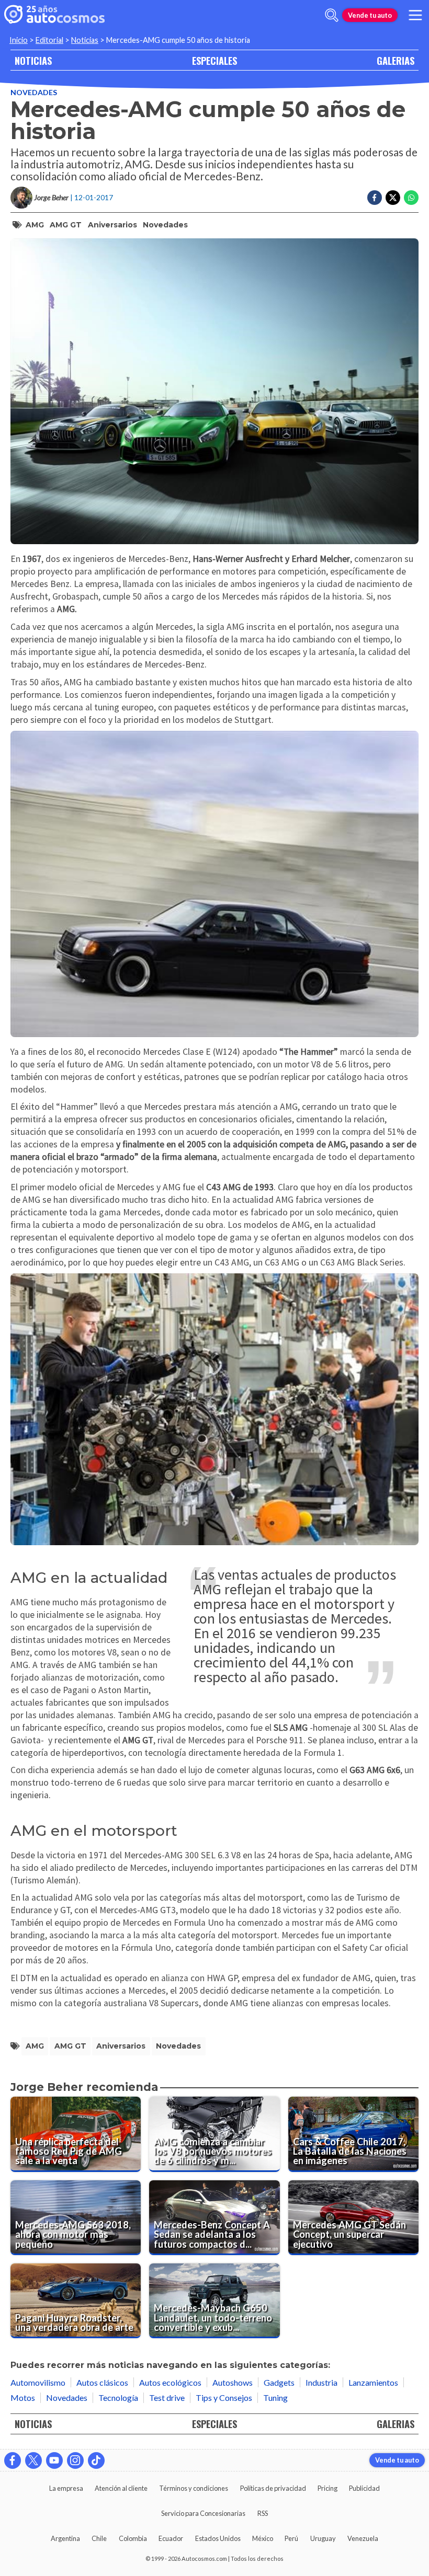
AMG (35, 225)
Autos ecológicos (170, 2382)
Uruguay (323, 2538)
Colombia (133, 2538)
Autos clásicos (102, 2382)
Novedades (34, 92)
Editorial (49, 40)
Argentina (65, 2538)
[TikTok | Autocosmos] (96, 2460)
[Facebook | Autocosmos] (13, 2460)
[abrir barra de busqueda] (332, 15)
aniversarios (112, 225)
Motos (23, 2397)
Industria (321, 2382)
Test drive (167, 2397)
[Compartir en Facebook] (375, 198)
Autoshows (233, 2382)
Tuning (275, 2397)
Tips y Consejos (224, 2397)
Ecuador (171, 2538)
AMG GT (66, 225)
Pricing (328, 2488)
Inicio (19, 40)
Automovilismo (38, 2382)
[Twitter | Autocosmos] (33, 2460)
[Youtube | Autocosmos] (54, 2460)
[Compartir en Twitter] (393, 198)
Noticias (85, 40)
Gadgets (279, 2382)
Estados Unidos (218, 2538)
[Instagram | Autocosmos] (75, 2460)
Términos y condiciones (194, 2488)
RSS (263, 2513)
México (263, 2538)
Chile (99, 2538)
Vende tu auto (370, 15)
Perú (291, 2538)
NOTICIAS (33, 60)
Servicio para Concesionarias (203, 2513)
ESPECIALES (214, 60)
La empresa (66, 2488)
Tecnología (118, 2397)
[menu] (415, 15)
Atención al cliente (121, 2488)
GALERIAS (396, 60)
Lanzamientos (373, 2382)
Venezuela (363, 2538)
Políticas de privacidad (273, 2488)
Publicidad (364, 2488)
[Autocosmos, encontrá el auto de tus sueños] (54, 15)
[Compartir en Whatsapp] (411, 198)
